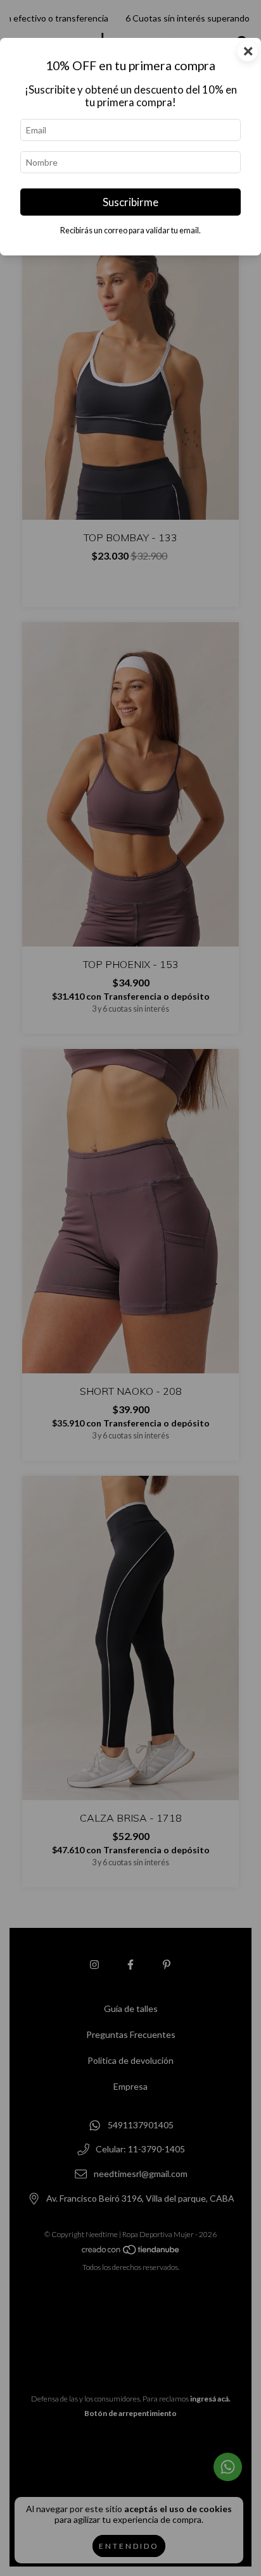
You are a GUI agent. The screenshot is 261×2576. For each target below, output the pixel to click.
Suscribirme (130, 202)
